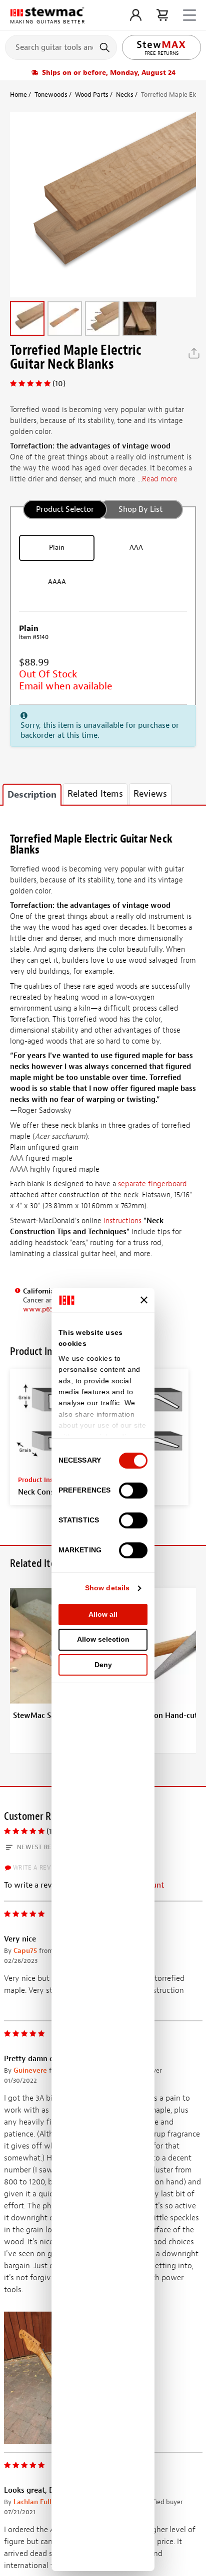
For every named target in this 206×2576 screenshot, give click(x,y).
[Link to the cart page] (162, 15)
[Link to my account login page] (136, 15)
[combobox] (61, 47)
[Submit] (106, 47)
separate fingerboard (152, 1184)
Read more (160, 479)
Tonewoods (51, 95)
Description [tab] (32, 795)
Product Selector (65, 509)
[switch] (133, 1491)
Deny (103, 1665)
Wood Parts (92, 95)
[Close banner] (144, 1300)
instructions (122, 1221)
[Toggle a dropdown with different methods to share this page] (194, 353)
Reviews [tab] (150, 794)
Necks (125, 95)
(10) (59, 384)
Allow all (103, 1614)
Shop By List (140, 509)
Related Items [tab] (95, 794)
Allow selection (103, 1639)
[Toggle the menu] (189, 15)
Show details (107, 1588)
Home (18, 95)
